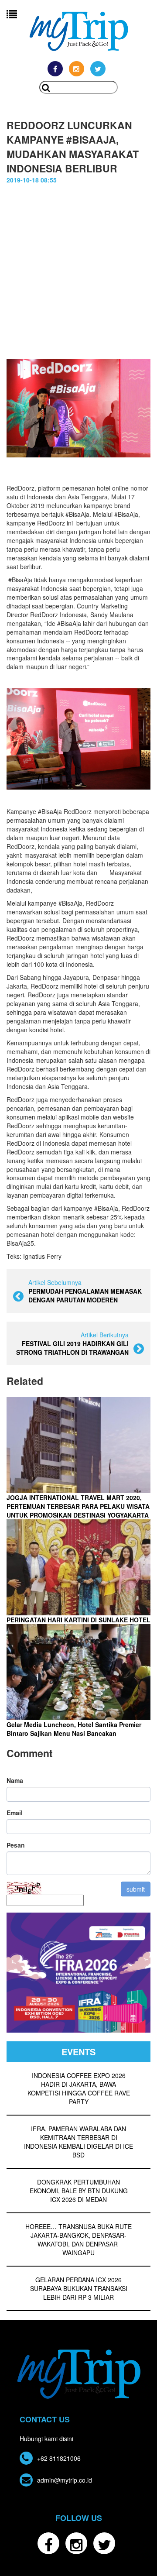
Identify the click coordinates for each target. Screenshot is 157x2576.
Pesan (16, 1845)
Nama (15, 1780)
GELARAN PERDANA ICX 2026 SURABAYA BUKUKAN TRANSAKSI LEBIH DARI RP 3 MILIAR (79, 2288)
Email (15, 1813)
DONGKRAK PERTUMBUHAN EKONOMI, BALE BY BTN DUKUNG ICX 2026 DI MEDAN (79, 2191)
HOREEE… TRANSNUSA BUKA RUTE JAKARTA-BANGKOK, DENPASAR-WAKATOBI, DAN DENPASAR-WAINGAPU (78, 2239)
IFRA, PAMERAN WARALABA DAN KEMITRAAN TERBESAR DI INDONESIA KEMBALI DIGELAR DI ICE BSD (78, 2142)
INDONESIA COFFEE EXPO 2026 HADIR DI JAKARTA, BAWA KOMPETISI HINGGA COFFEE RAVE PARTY (79, 2088)
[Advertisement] (78, 276)
